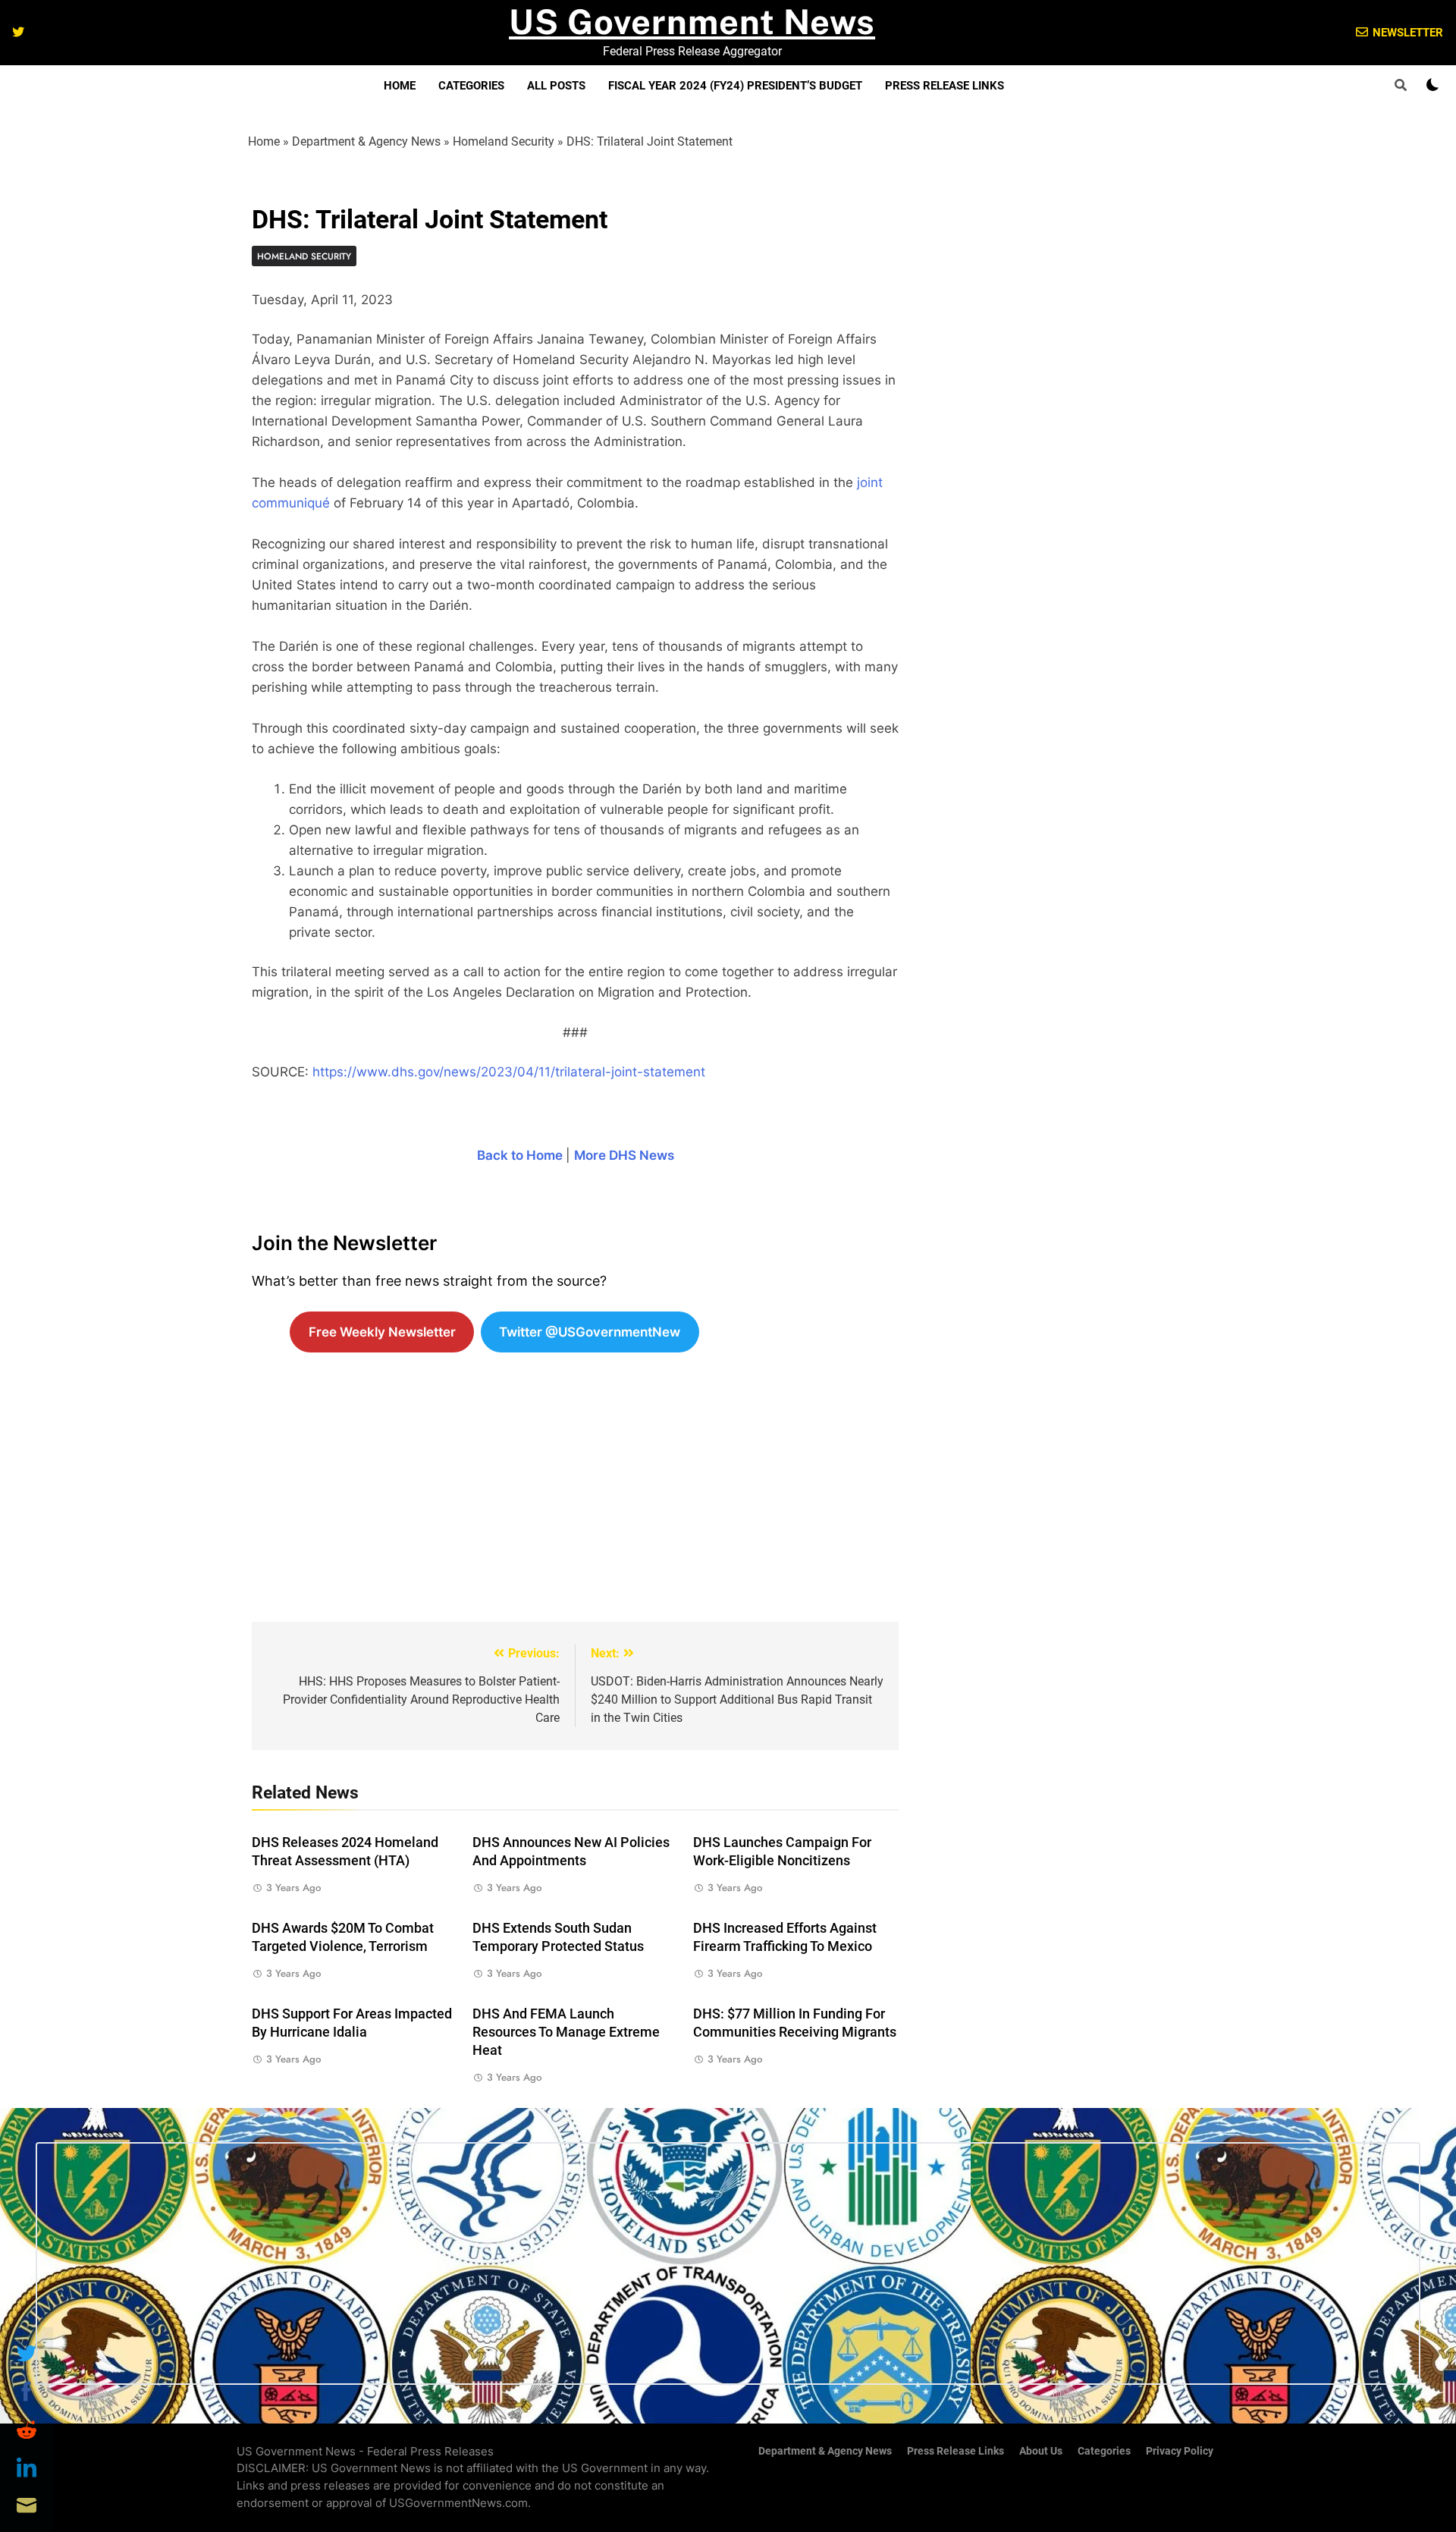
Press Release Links (945, 86)
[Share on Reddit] (27, 2430)
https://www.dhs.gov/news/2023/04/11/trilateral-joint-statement (509, 1072)
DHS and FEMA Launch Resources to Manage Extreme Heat (566, 2032)
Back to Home (520, 1155)
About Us (1041, 2451)
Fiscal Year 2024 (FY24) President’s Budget (735, 86)
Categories (471, 86)
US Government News (692, 22)
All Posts (556, 86)
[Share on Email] (27, 2505)
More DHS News (624, 1155)
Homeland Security (504, 141)
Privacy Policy (1180, 2451)
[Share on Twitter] (27, 2354)
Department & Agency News (366, 141)
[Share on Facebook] (27, 2392)
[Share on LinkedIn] (27, 2468)
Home (400, 86)
